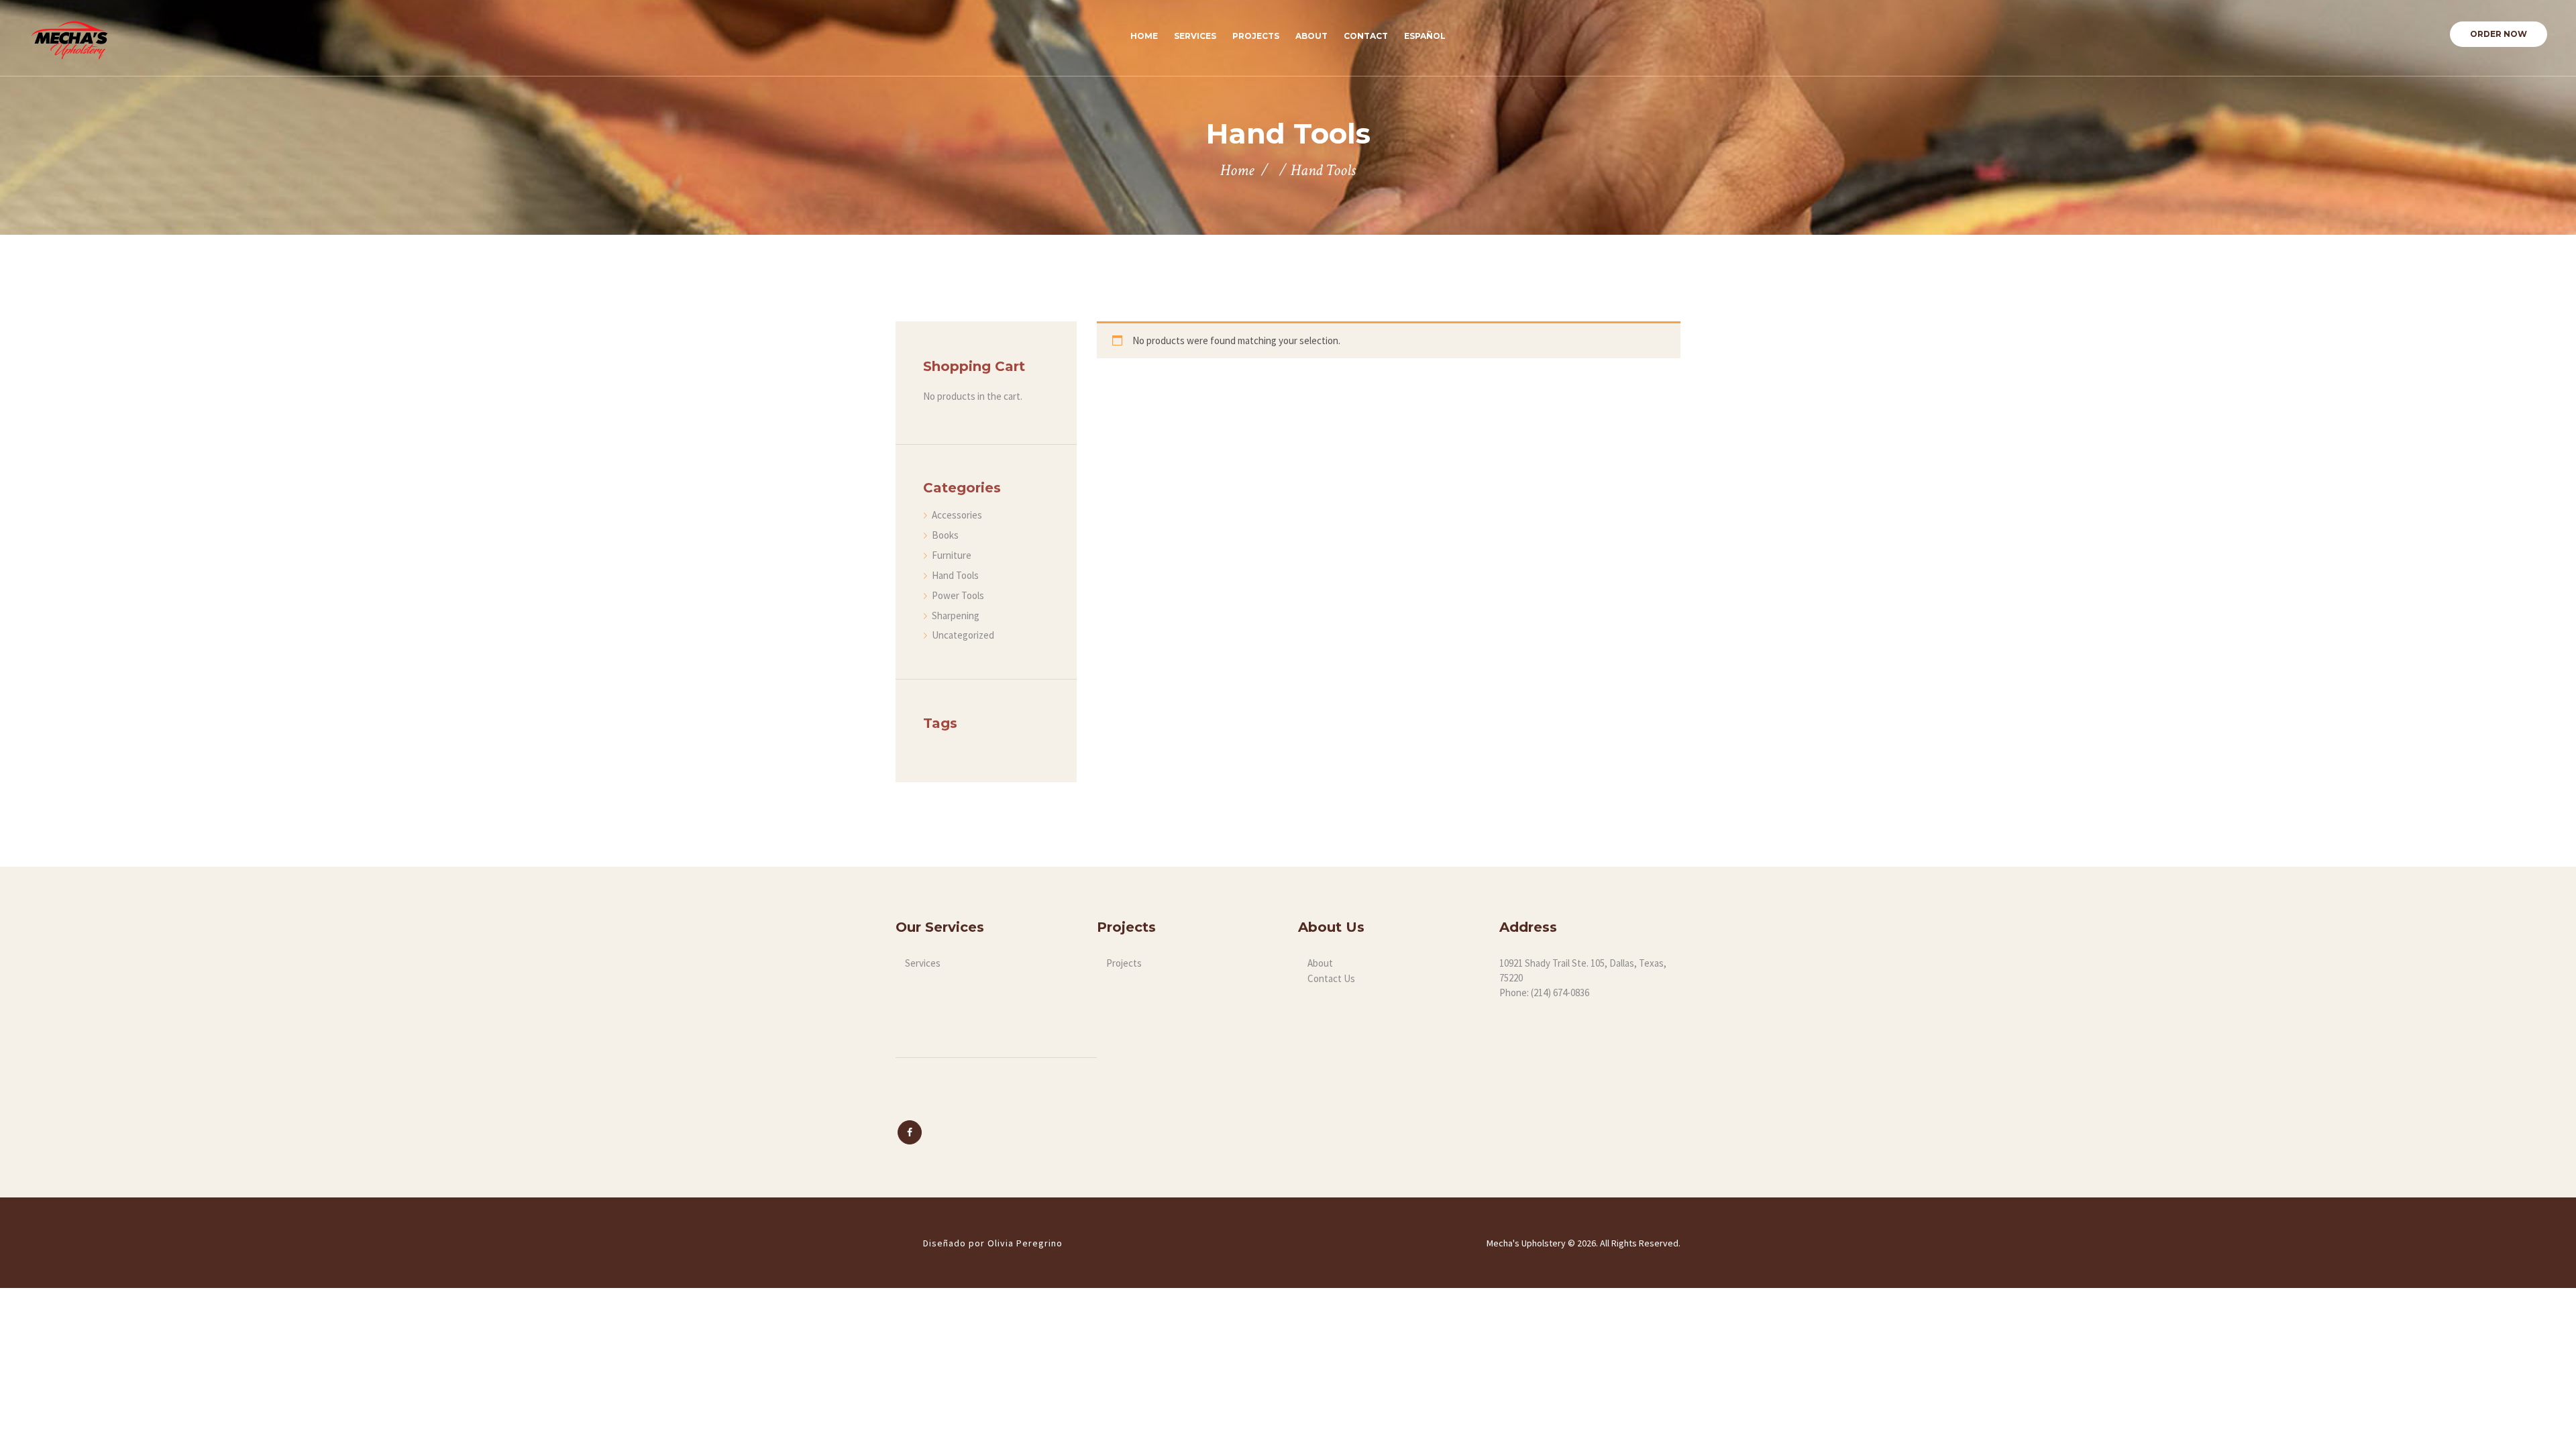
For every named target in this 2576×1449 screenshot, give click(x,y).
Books (945, 535)
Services (923, 963)
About (1320, 963)
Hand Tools (955, 575)
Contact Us (1331, 978)
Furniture (952, 555)
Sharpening (956, 615)
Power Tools (958, 595)
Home (1237, 170)
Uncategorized (963, 635)
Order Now (2499, 34)
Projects (1124, 963)
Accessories (957, 515)
